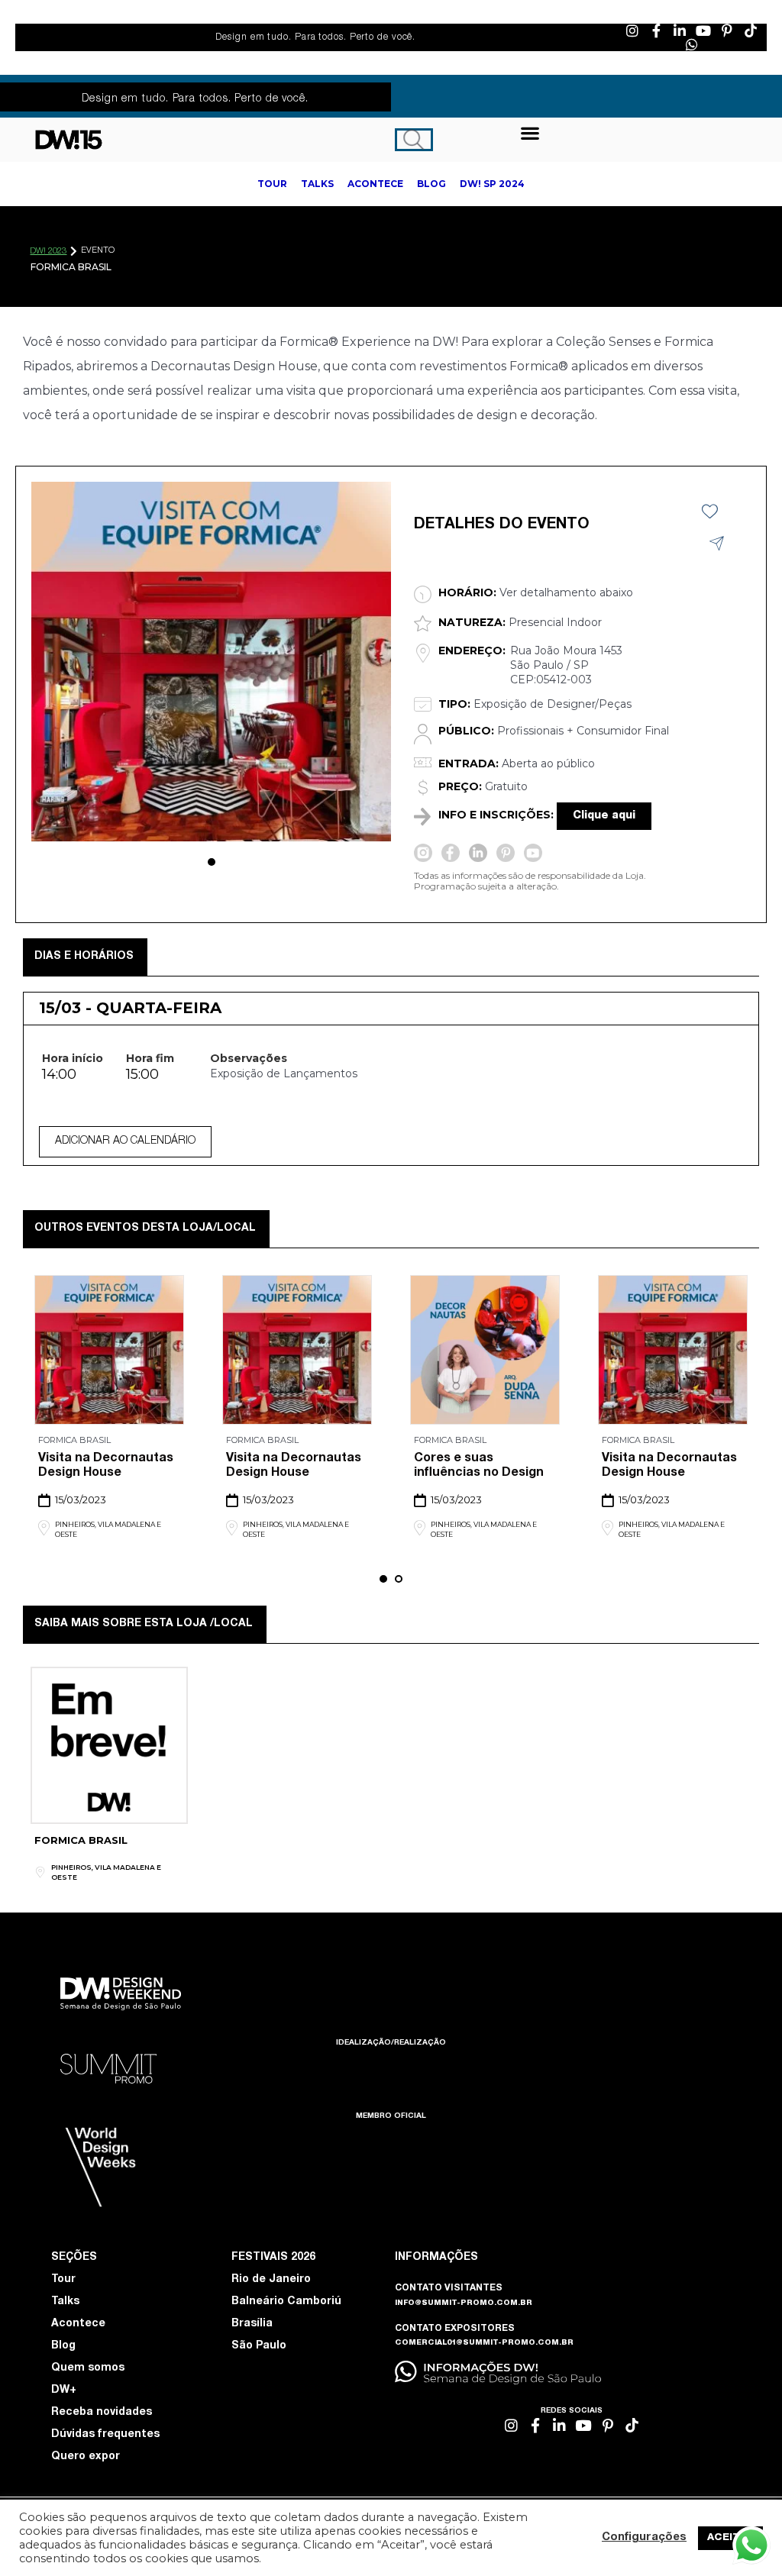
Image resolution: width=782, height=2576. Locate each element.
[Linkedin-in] (680, 31)
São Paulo (259, 2346)
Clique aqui (604, 816)
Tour (63, 2280)
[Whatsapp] (692, 44)
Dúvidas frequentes (105, 2435)
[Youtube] (703, 31)
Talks (65, 2302)
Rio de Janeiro (271, 2280)
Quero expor (86, 2457)
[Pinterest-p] (727, 31)
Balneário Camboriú (286, 2302)
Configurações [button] (644, 2538)
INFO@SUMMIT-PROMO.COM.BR (464, 2303)
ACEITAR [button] (730, 2538)
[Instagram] (632, 31)
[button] (530, 132)
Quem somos (88, 2368)
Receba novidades (102, 2413)
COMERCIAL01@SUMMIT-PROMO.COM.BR (484, 2343)
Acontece (78, 2324)
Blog (63, 2346)
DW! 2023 (48, 252)
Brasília (252, 2324)
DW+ (64, 2390)
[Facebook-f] (656, 31)
